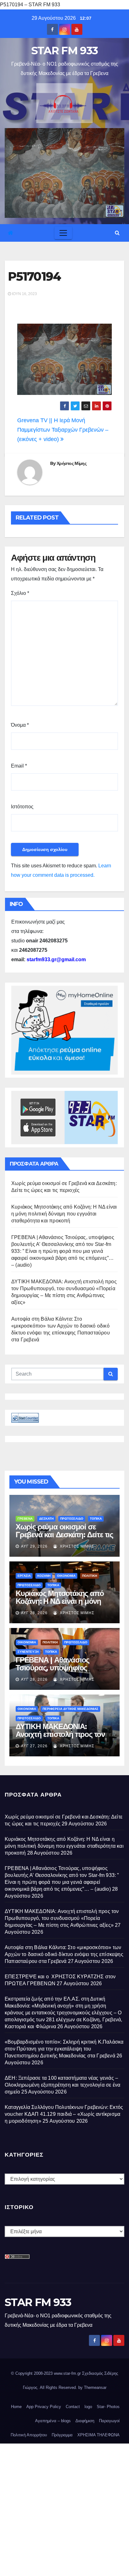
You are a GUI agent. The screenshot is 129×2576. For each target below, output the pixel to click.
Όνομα (20, 725)
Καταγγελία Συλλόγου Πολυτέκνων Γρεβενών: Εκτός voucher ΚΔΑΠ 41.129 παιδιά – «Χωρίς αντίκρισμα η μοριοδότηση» (64, 2114)
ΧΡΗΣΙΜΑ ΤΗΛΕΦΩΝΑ (98, 2435)
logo (88, 2407)
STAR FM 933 (64, 51)
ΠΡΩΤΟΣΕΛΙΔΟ (72, 1519)
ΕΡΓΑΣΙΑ (24, 1576)
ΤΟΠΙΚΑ (96, 1519)
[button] (117, 233)
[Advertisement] (64, 2508)
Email (19, 766)
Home (16, 2407)
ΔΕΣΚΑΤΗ (46, 1519)
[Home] (10, 233)
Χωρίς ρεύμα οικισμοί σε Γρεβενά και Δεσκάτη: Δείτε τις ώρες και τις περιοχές (64, 1535)
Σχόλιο (20, 593)
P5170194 (34, 276)
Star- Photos (108, 2407)
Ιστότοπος (22, 807)
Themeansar (95, 2387)
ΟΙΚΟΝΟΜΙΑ (66, 1576)
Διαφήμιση (85, 2421)
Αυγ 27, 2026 (34, 1746)
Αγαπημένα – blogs (53, 2421)
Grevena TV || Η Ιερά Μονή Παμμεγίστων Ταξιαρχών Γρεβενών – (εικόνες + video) (63, 430)
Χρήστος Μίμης (72, 463)
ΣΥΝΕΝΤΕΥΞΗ (28, 1652)
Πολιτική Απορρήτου (29, 2435)
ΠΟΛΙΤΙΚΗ (90, 1576)
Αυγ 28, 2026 (34, 1613)
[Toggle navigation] (63, 233)
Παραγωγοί (109, 2421)
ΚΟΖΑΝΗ (44, 1576)
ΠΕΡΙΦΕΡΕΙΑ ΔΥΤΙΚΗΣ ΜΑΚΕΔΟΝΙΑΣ (70, 1709)
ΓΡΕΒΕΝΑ (25, 1519)
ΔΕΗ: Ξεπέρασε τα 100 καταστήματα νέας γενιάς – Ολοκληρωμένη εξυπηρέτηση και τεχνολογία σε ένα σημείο (62, 2085)
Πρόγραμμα (62, 2435)
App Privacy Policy (44, 2407)
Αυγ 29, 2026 (34, 1546)
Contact (73, 2407)
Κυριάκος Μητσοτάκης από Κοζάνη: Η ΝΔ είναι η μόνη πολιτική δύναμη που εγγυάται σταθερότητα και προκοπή (64, 1214)
